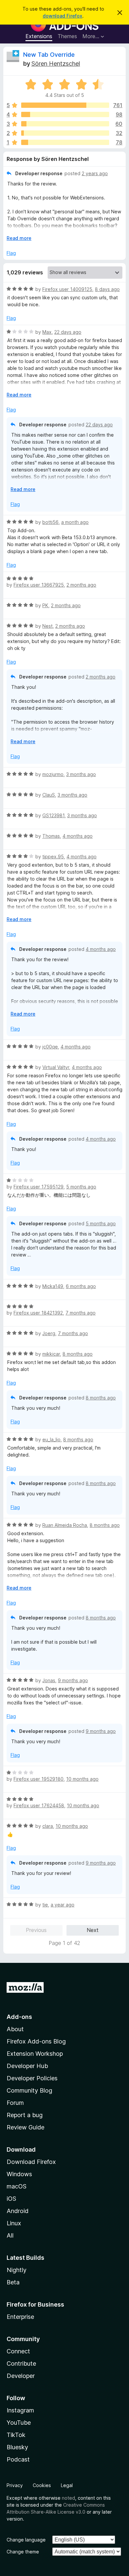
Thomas (51, 836)
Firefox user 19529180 (39, 1779)
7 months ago (81, 1313)
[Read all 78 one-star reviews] (65, 142)
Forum (15, 2103)
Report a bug (25, 2115)
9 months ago (73, 1680)
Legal (67, 2485)
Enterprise (20, 2317)
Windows (19, 2174)
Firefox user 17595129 (39, 1187)
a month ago (75, 522)
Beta (13, 2282)
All (10, 2235)
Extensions (39, 36)
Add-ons (19, 2017)
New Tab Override (49, 55)
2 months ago (81, 585)
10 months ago (82, 1779)
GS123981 (53, 815)
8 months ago (78, 1354)
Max (47, 332)
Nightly (17, 2270)
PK (45, 605)
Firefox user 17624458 (39, 1805)
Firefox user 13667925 (39, 585)
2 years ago (95, 173)
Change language (26, 2540)
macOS (17, 2186)
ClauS (49, 795)
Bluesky (17, 2447)
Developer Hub (27, 2066)
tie (45, 1905)
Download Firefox (31, 2162)
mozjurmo (53, 774)
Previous (36, 1930)
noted (68, 2498)
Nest (47, 626)
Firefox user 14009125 (67, 289)
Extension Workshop (35, 2054)
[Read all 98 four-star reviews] (65, 114)
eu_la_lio (51, 1439)
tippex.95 (53, 857)
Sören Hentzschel (56, 64)
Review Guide (25, 2127)
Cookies (42, 2485)
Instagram (20, 2410)
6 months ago (81, 1286)
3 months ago (81, 774)
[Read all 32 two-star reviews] (65, 133)
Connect (18, 2351)
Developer (21, 2376)
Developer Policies (32, 2078)
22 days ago (68, 332)
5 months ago (81, 1187)
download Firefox (63, 16)
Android (18, 2211)
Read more (19, 238)
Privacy (15, 2485)
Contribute (21, 2363)
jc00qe (50, 1047)
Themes (67, 36)
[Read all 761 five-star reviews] (65, 105)
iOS (11, 2199)
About (15, 2029)
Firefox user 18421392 (38, 1313)
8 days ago (107, 289)
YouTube (19, 2423)
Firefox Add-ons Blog (36, 2041)
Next (93, 1930)
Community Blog (29, 2090)
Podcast (18, 2459)
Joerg (49, 1333)
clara (48, 1826)
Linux (14, 2223)
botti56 (50, 522)
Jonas (49, 1680)
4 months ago (78, 836)
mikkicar (51, 1354)
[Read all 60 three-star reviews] (65, 124)
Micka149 (53, 1286)
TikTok (16, 2435)
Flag (11, 253)
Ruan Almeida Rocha (65, 1525)
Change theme (23, 2552)
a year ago (63, 1905)
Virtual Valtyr (56, 1067)
